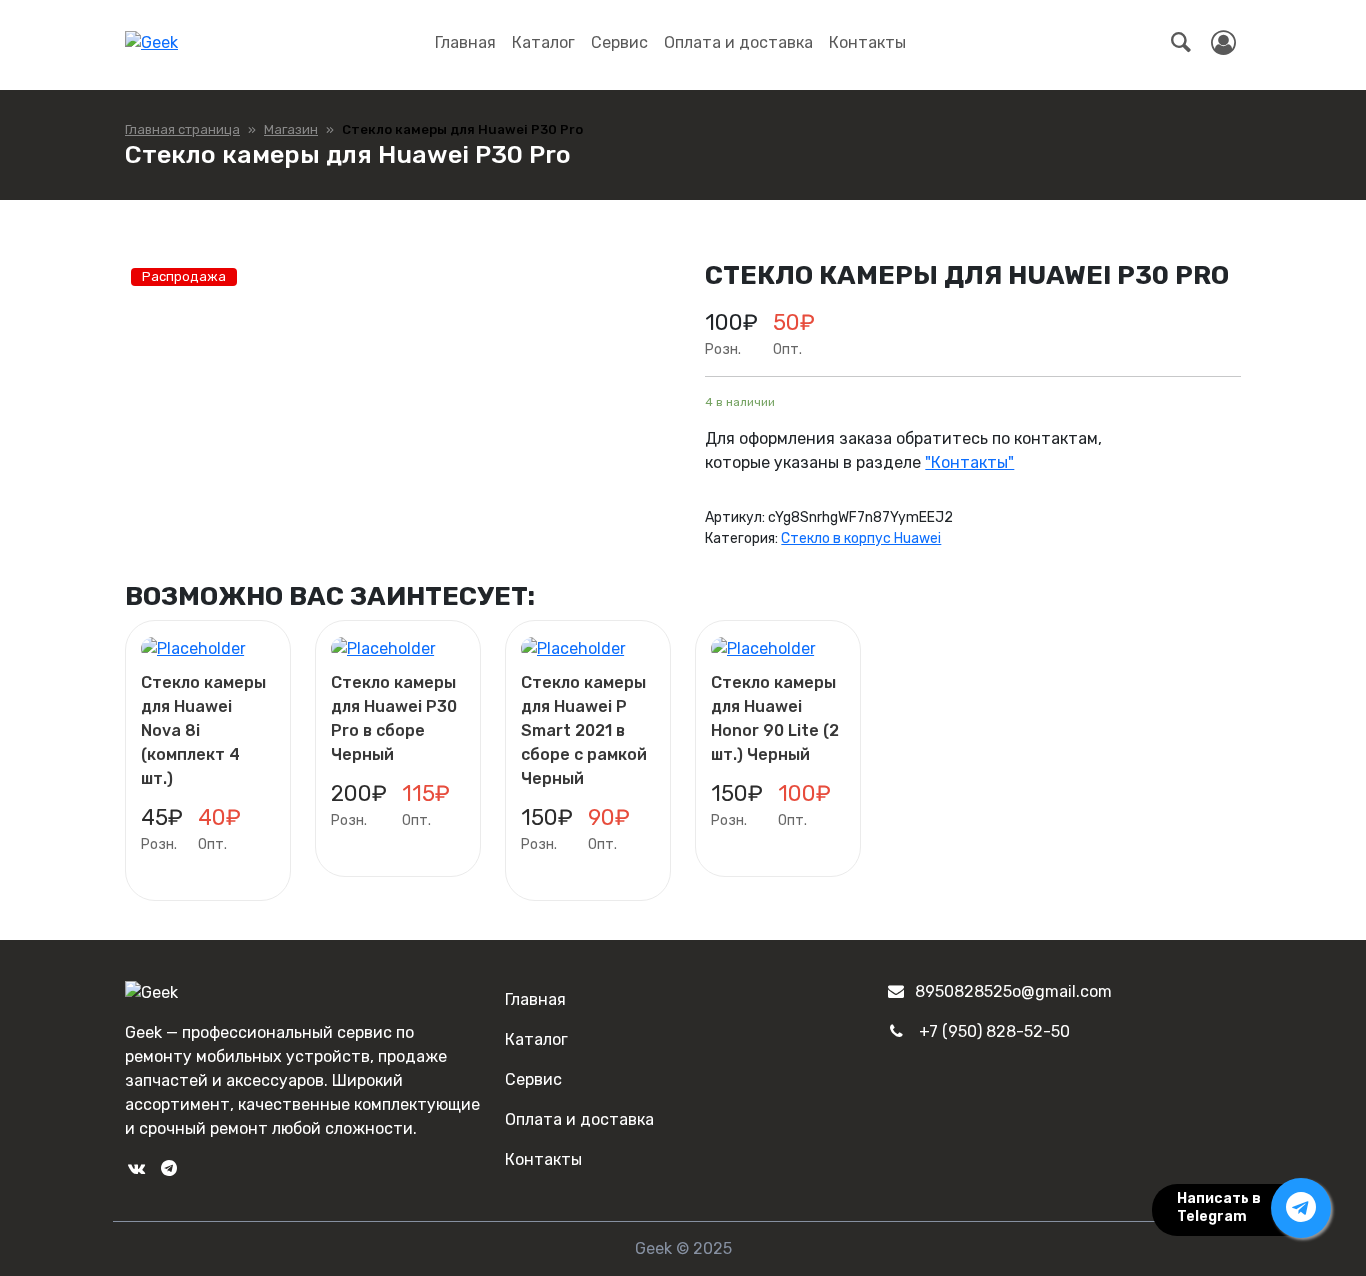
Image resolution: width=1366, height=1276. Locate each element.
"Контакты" (969, 462)
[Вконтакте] (136, 1168)
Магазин (291, 129)
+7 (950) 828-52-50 (994, 1031)
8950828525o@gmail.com (1013, 991)
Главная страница (182, 129)
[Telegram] (168, 1168)
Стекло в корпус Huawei (861, 538)
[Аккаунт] (1223, 43)
